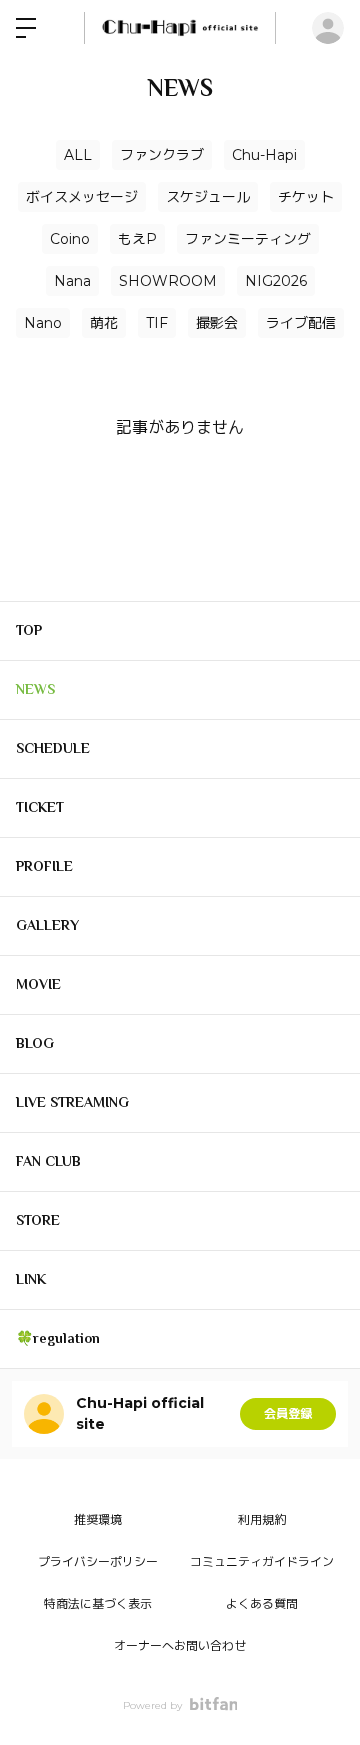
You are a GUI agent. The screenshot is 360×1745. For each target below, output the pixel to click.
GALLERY (47, 925)
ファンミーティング (248, 239)
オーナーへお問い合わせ (180, 1645)
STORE (38, 1220)
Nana (72, 281)
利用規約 (262, 1519)
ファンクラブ (162, 155)
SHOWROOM (168, 281)
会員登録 (288, 1413)
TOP (29, 630)
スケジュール (208, 197)
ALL (78, 155)
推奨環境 (98, 1519)
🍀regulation (58, 1338)
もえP (137, 239)
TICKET (40, 807)
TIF (157, 323)
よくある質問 (262, 1603)
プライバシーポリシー (98, 1561)
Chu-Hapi (264, 155)
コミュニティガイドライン (262, 1561)
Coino (70, 239)
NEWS (35, 689)
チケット (306, 197)
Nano (43, 323)
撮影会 (217, 323)
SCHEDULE (53, 748)
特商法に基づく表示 (98, 1603)
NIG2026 (276, 281)
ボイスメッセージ (82, 197)
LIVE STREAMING (72, 1102)
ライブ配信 (301, 323)
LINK (31, 1279)
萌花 (104, 323)
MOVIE (38, 984)
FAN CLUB (48, 1161)
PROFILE (44, 866)
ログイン (328, 28)
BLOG (35, 1043)
